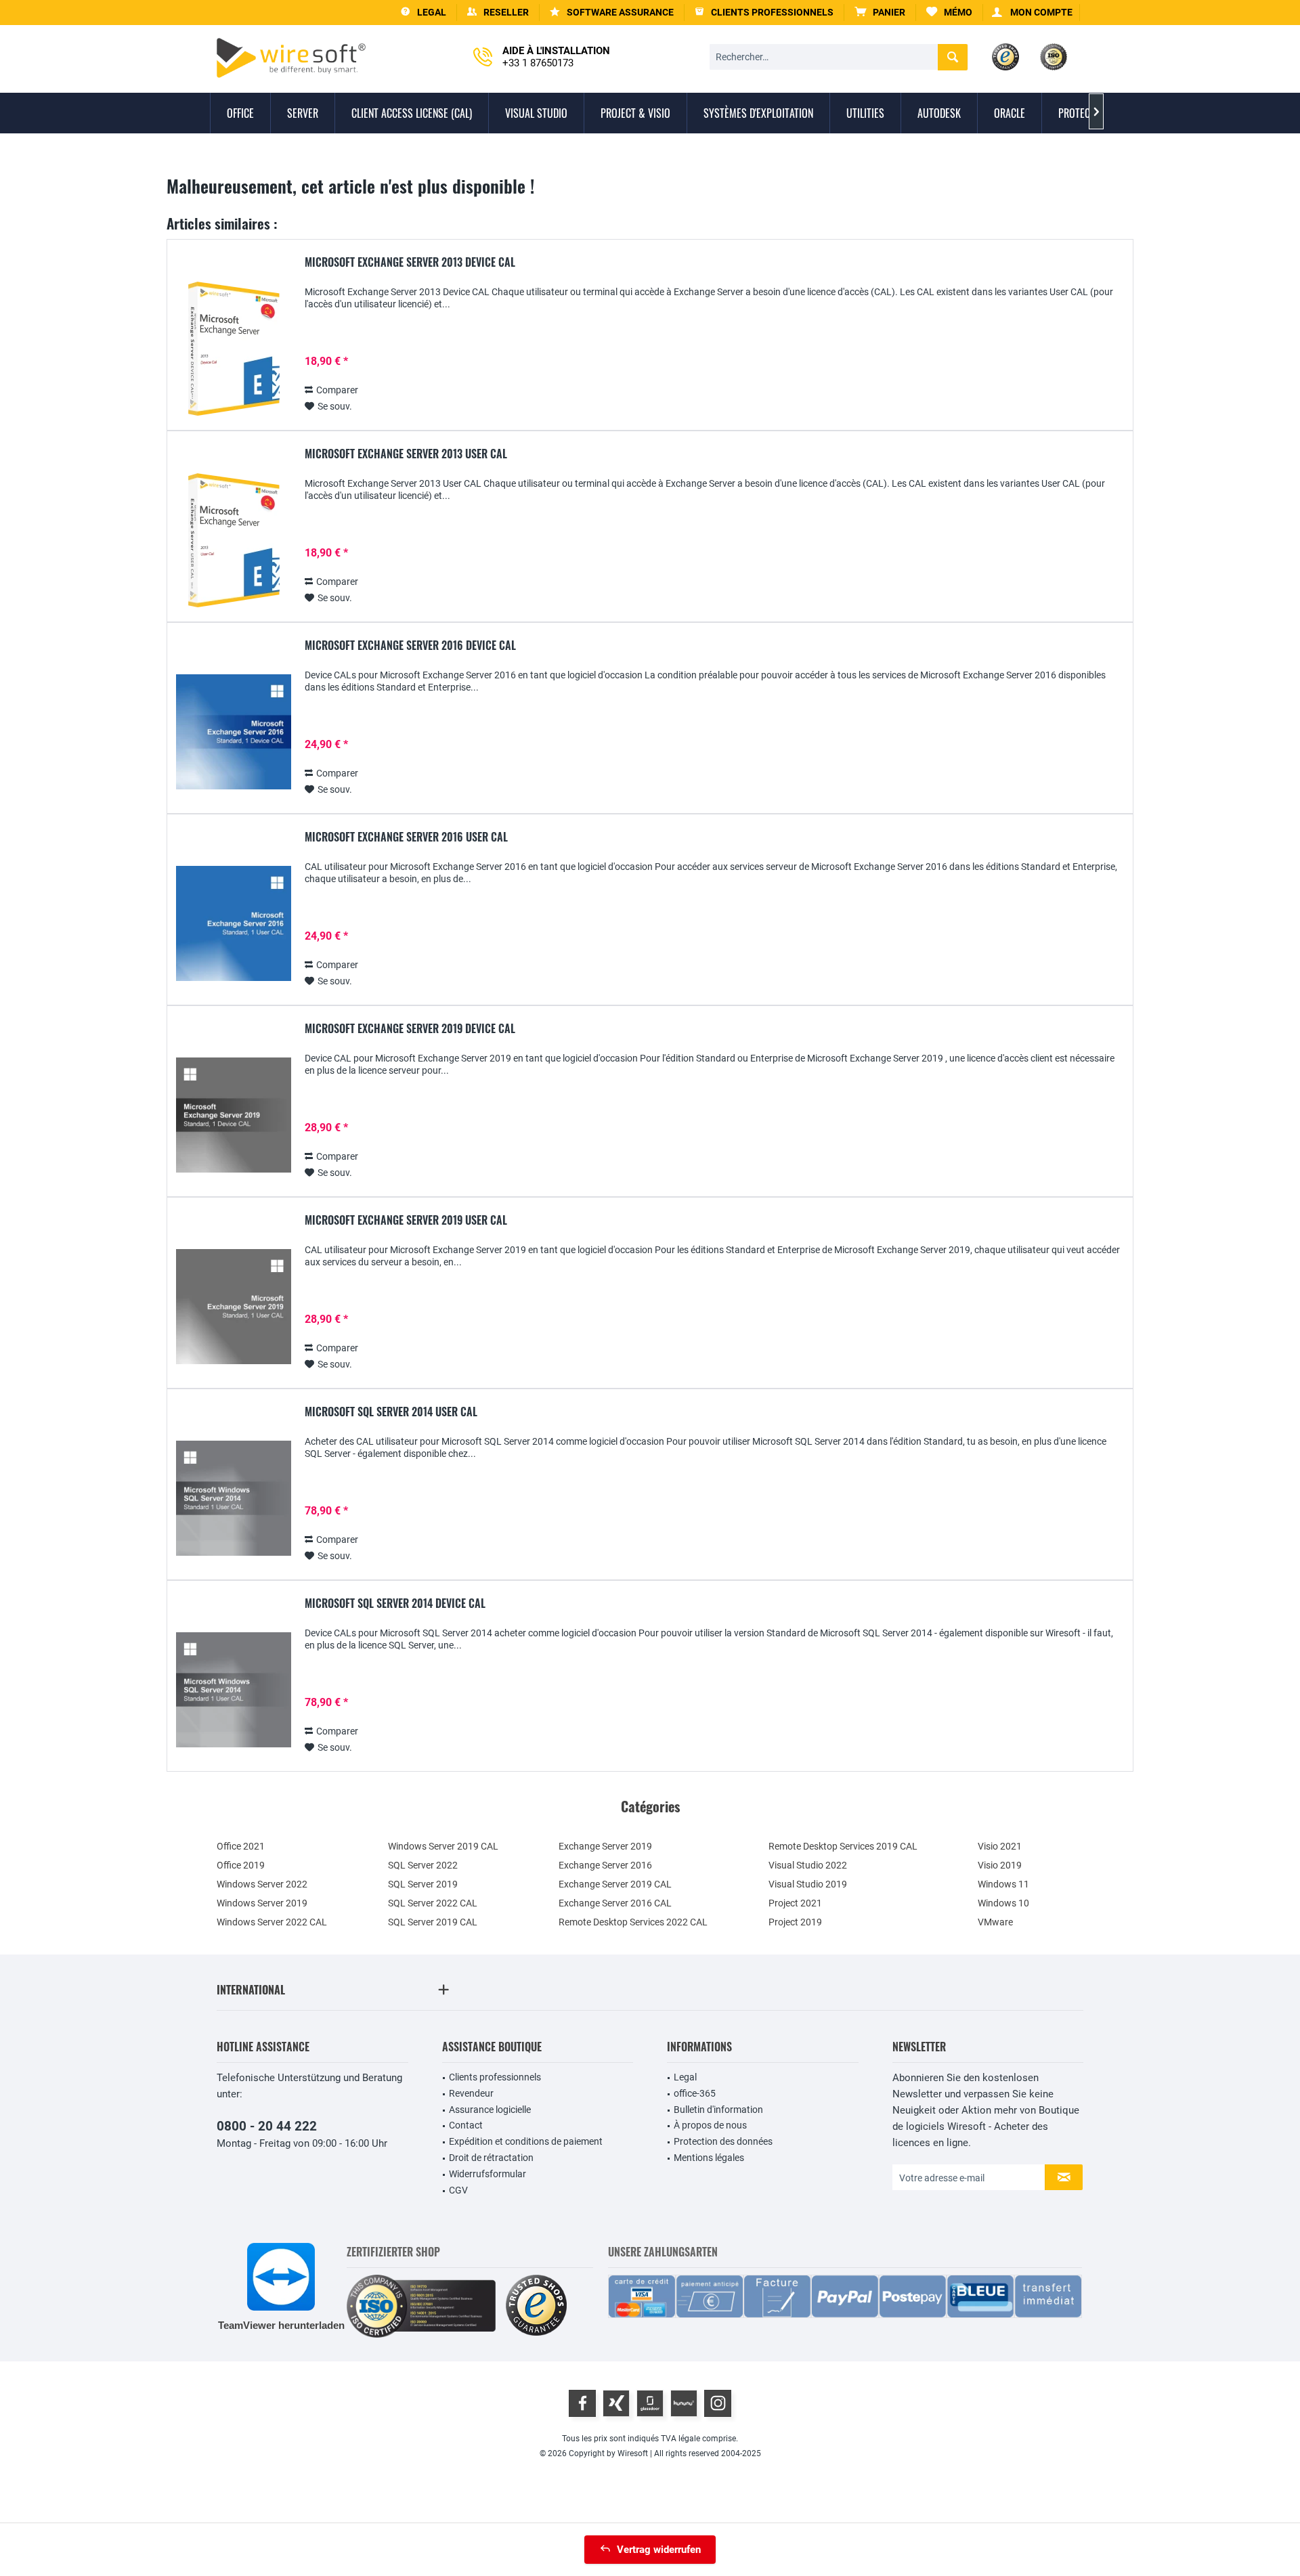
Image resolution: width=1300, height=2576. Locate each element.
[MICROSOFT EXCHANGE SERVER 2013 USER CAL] (234, 541)
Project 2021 (795, 1903)
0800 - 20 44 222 (267, 2126)
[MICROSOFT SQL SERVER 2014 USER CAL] (234, 1499)
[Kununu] (684, 2403)
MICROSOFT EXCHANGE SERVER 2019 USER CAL (406, 1221)
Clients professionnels (495, 2077)
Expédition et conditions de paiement (526, 2141)
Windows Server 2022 (262, 1884)
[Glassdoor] (650, 2403)
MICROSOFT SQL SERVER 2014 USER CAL (391, 1412)
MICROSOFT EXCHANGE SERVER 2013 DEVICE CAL (410, 263)
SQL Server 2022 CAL (433, 1903)
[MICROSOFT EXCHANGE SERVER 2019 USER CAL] (234, 1307)
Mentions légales (709, 2158)
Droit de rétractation (491, 2158)
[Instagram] (718, 2403)
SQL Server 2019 (423, 1884)
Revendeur (471, 2093)
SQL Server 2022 (423, 1865)
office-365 (695, 2093)
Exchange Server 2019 (605, 1846)
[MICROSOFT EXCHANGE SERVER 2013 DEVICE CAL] (234, 349)
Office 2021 (241, 1846)
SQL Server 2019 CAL (433, 1922)
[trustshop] (536, 2306)
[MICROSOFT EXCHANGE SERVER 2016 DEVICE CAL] (234, 732)
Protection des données (723, 2141)
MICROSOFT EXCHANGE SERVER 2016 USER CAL (406, 837)
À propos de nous (710, 2125)
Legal (685, 2077)
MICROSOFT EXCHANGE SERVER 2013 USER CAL (406, 454)
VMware (995, 1922)
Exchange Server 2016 (605, 1865)
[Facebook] (582, 2403)
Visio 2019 (1000, 1865)
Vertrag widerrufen (659, 2550)
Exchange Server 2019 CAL (615, 1884)
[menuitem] (880, 13)
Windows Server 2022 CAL (272, 1922)
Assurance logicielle (490, 2110)
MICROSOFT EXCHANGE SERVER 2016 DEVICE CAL (410, 646)
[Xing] (616, 2403)
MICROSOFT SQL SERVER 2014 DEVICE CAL (395, 1604)
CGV (458, 2190)
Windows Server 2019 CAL (443, 1846)
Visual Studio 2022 (808, 1865)
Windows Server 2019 (262, 1903)
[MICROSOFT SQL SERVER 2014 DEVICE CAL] (234, 1690)
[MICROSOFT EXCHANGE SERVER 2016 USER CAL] (234, 924)
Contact (466, 2125)
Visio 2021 (1000, 1846)
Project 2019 (795, 1922)
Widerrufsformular (487, 2174)
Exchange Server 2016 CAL (615, 1903)
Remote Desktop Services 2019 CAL (843, 1846)
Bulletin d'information (718, 2110)
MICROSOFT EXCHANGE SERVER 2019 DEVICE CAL (410, 1029)
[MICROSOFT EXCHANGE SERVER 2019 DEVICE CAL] (234, 1115)
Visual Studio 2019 (808, 1884)
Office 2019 (241, 1865)
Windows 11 (1003, 1884)
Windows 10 (1003, 1903)
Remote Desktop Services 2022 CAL (633, 1922)
